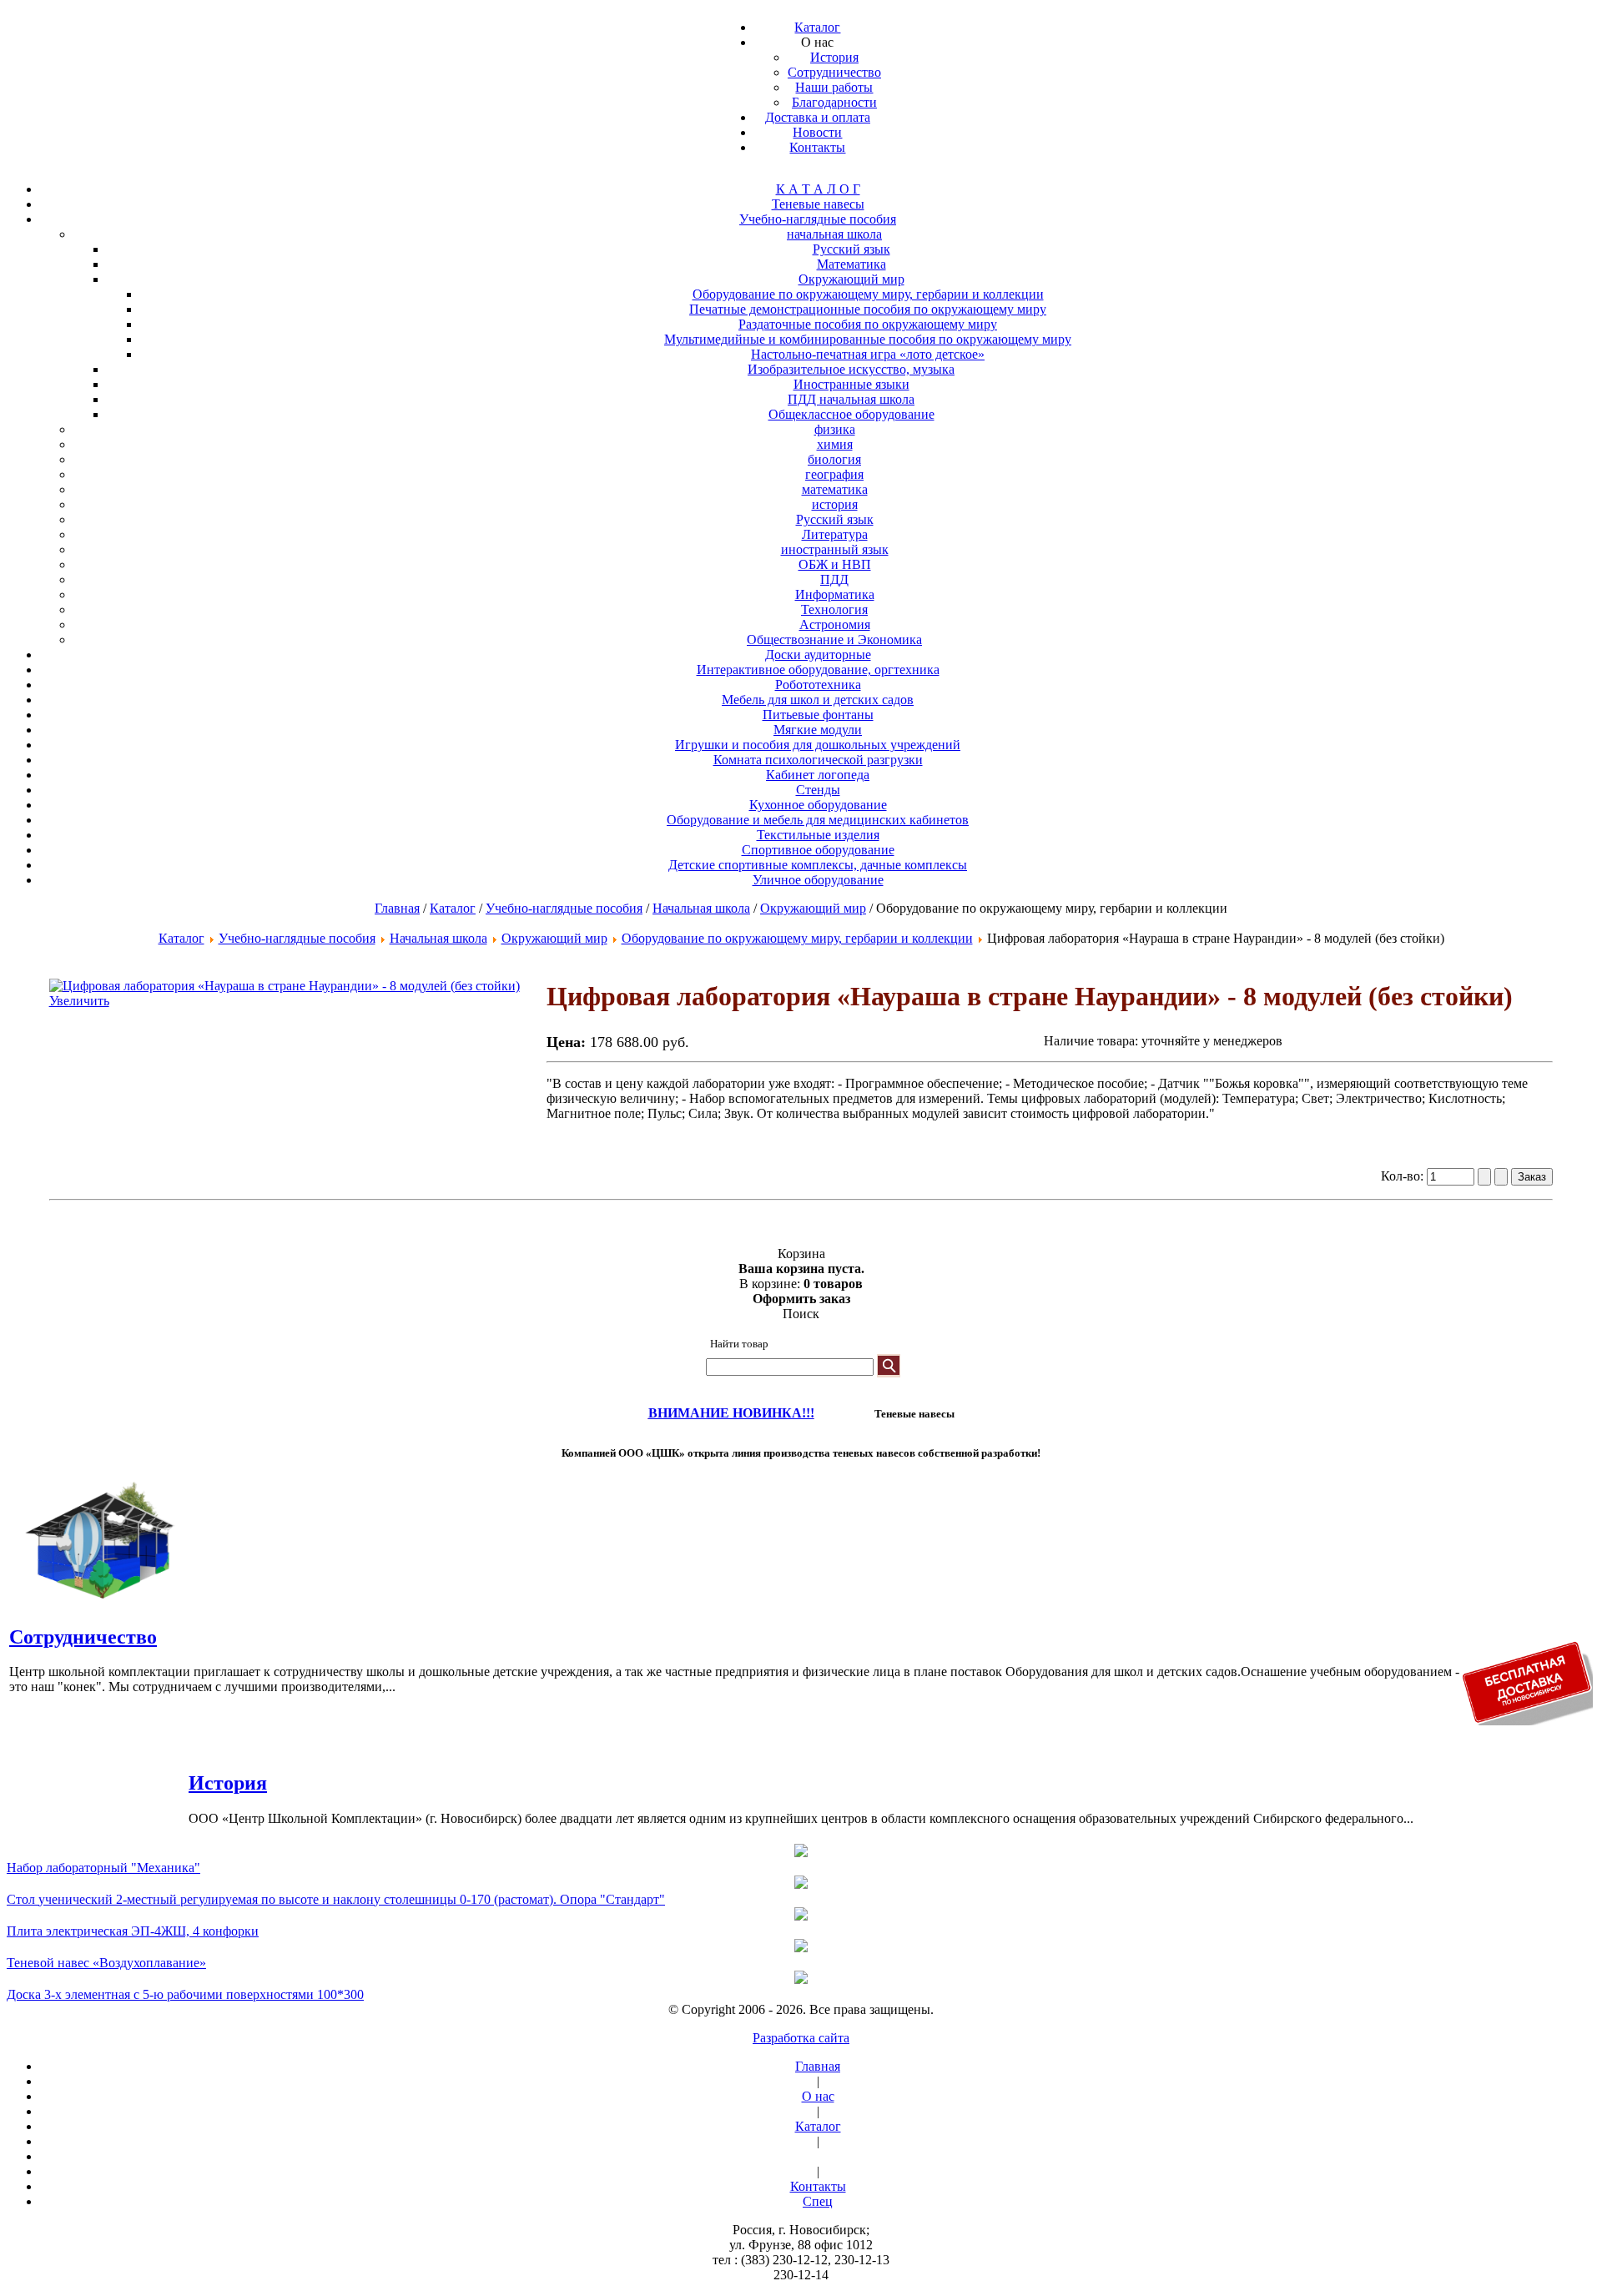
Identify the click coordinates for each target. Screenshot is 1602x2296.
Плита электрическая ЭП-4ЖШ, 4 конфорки (133, 1931)
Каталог (453, 908)
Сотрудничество (83, 1637)
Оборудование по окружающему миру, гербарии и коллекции (797, 938)
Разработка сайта (801, 2038)
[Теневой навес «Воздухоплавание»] (801, 1947)
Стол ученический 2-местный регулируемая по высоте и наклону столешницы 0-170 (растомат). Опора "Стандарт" (336, 1899)
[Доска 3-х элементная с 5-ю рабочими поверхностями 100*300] (801, 1979)
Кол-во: (1404, 1176)
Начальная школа (701, 908)
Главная (397, 908)
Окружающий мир (813, 908)
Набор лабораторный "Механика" (103, 1868)
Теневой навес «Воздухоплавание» (106, 1963)
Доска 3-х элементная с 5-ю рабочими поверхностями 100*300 (185, 1994)
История (228, 1783)
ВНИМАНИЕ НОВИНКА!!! (731, 1413)
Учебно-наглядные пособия (564, 908)
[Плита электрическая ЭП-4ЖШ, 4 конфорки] (801, 1916)
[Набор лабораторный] (801, 1852)
